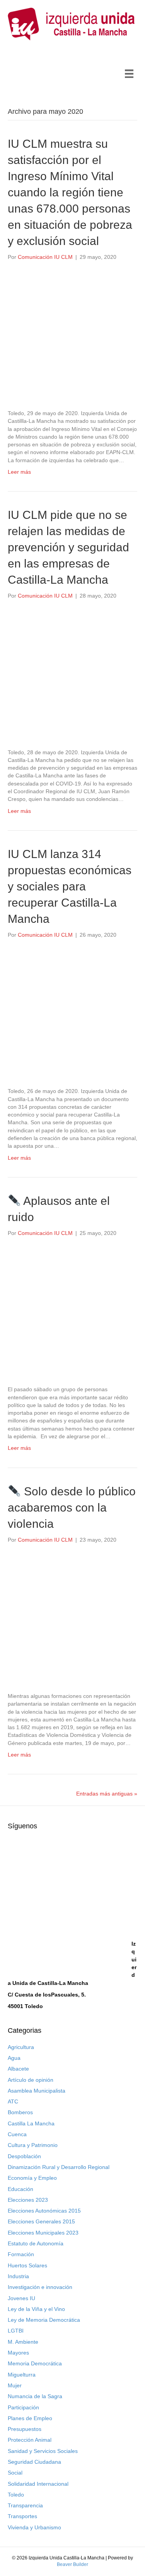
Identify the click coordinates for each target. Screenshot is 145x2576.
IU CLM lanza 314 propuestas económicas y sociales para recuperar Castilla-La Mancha (70, 886)
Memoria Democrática (35, 2363)
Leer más (19, 472)
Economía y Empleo (32, 2178)
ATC (13, 2101)
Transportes (22, 2516)
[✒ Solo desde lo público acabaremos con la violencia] (72, 1617)
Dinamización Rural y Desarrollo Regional (59, 2167)
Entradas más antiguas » (107, 1794)
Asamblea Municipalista (37, 2091)
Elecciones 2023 (28, 2200)
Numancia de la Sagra (35, 2396)
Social (15, 2473)
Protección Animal (30, 2440)
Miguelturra (22, 2375)
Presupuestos (25, 2429)
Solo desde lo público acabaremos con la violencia (72, 1508)
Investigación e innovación (40, 2287)
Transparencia (25, 2505)
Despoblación (24, 2156)
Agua (14, 2058)
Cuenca (17, 2134)
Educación (20, 2189)
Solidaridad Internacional (38, 2484)
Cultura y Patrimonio (33, 2145)
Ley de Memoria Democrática (44, 2320)
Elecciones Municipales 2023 (43, 2233)
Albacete (18, 2069)
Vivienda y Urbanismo (34, 2527)
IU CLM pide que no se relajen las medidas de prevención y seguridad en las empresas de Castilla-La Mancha (68, 547)
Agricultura (21, 2047)
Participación (23, 2407)
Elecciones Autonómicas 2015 (44, 2211)
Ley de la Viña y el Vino (36, 2309)
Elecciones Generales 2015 (41, 2221)
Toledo (16, 2495)
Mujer (15, 2385)
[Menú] (129, 74)
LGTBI (16, 2331)
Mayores (18, 2353)
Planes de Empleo (30, 2418)
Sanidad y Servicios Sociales (43, 2451)
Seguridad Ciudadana (34, 2462)
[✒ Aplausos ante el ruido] (72, 1311)
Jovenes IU (21, 2298)
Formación (21, 2254)
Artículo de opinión (31, 2080)
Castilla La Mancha (31, 2123)
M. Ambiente (23, 2342)
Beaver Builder (72, 2564)
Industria (18, 2276)
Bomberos (20, 2112)
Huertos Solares (27, 2265)
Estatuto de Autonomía (36, 2243)
